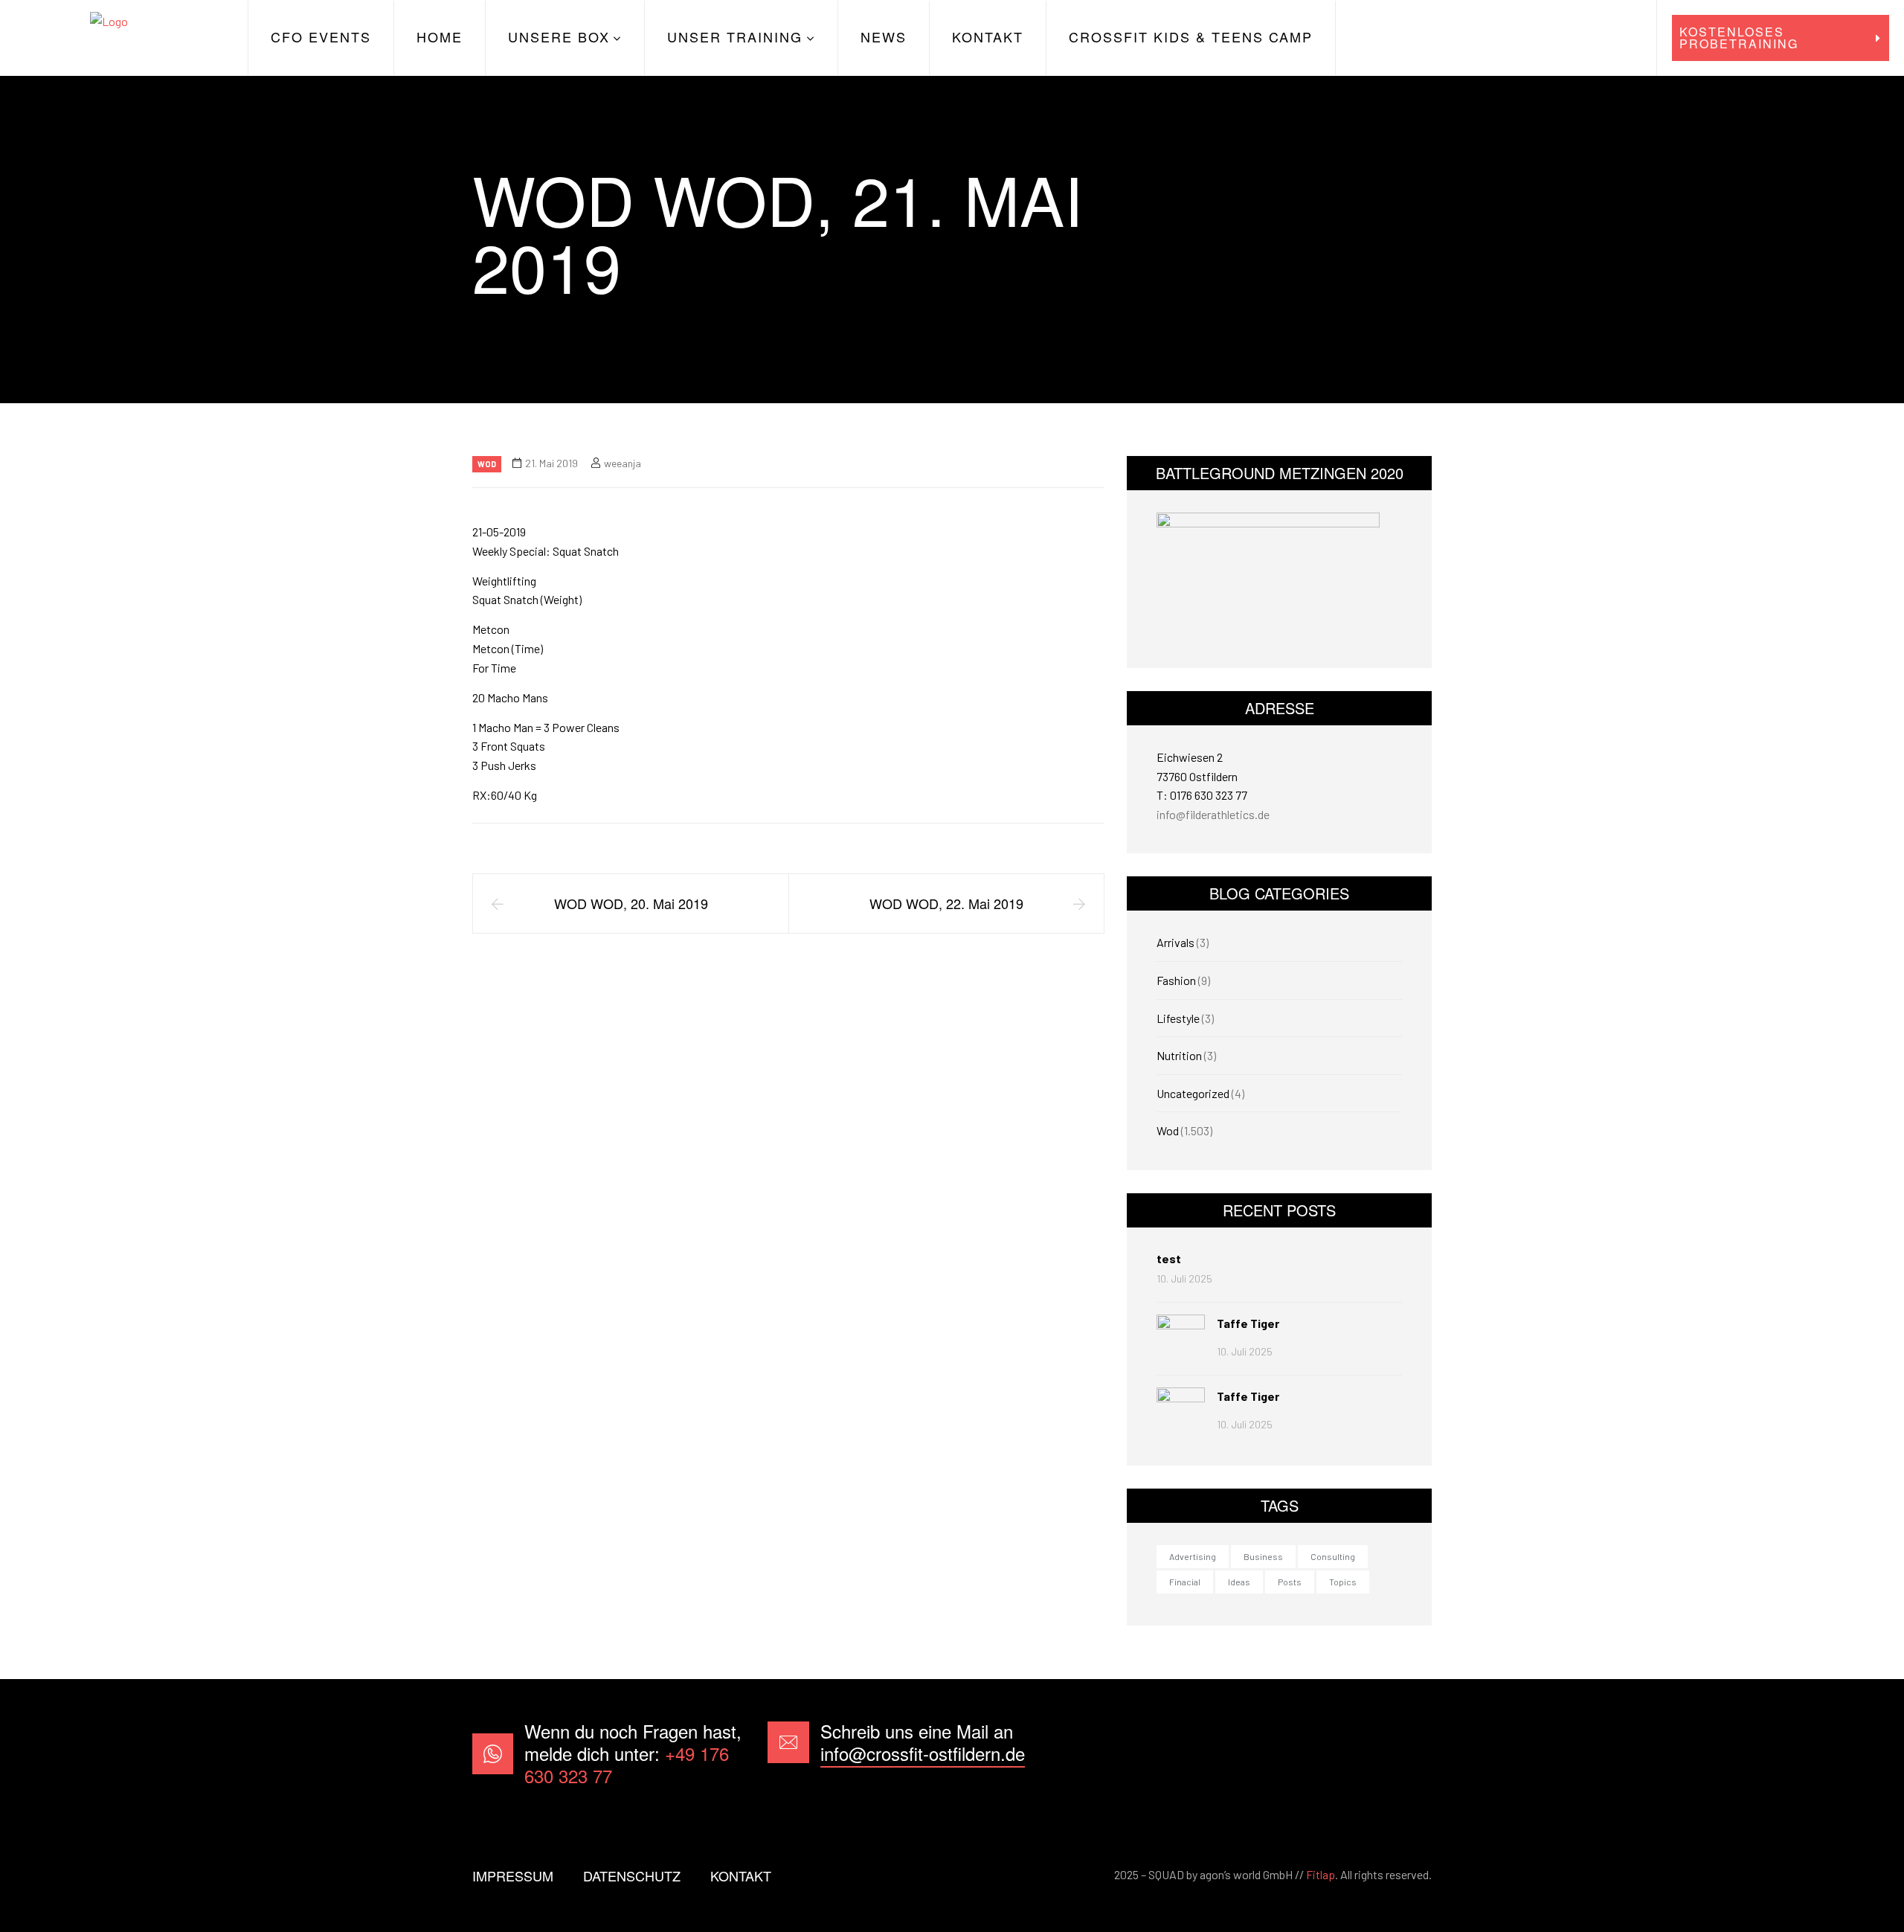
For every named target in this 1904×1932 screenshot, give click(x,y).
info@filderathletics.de (1213, 814)
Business (1263, 1556)
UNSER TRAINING (735, 36)
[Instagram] (1408, 1754)
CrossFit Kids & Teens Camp (1191, 36)
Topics (1343, 1582)
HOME (440, 36)
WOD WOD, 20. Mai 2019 (631, 903)
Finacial (1185, 1582)
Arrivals (1175, 942)
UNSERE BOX (559, 36)
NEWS (884, 36)
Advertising (1193, 1556)
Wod (487, 464)
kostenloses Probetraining (1739, 38)
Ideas (1239, 1582)
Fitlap (1321, 1874)
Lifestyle (1178, 1018)
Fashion (1176, 980)
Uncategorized (1193, 1093)
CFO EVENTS (321, 36)
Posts (1290, 1582)
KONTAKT (988, 36)
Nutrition (1179, 1055)
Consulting (1333, 1556)
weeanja (623, 463)
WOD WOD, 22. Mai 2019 (946, 903)
